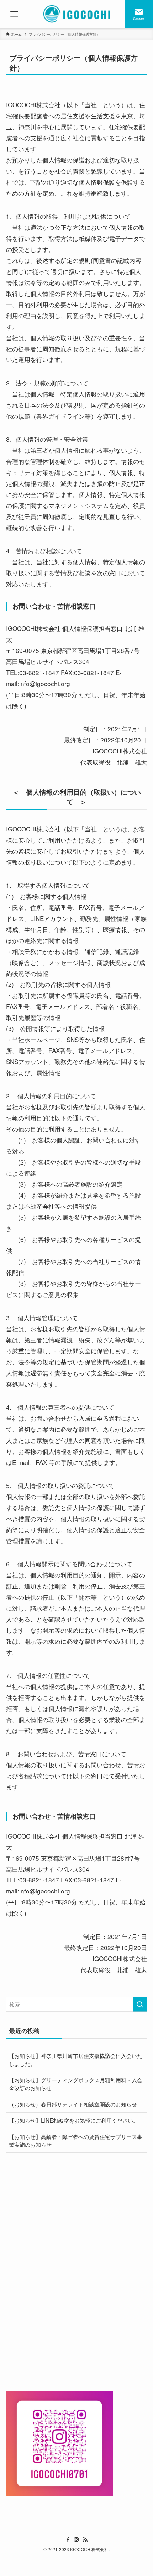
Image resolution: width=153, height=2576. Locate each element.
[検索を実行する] (140, 2004)
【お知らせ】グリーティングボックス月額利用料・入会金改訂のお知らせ (76, 2084)
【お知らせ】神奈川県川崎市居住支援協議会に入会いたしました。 (76, 2059)
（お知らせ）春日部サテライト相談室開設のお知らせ (73, 2104)
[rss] (85, 2540)
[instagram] (76, 2540)
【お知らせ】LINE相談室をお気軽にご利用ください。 (74, 2120)
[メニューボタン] (14, 14)
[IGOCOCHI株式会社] (77, 14)
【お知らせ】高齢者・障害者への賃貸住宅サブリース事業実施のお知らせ (76, 2140)
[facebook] (68, 2540)
